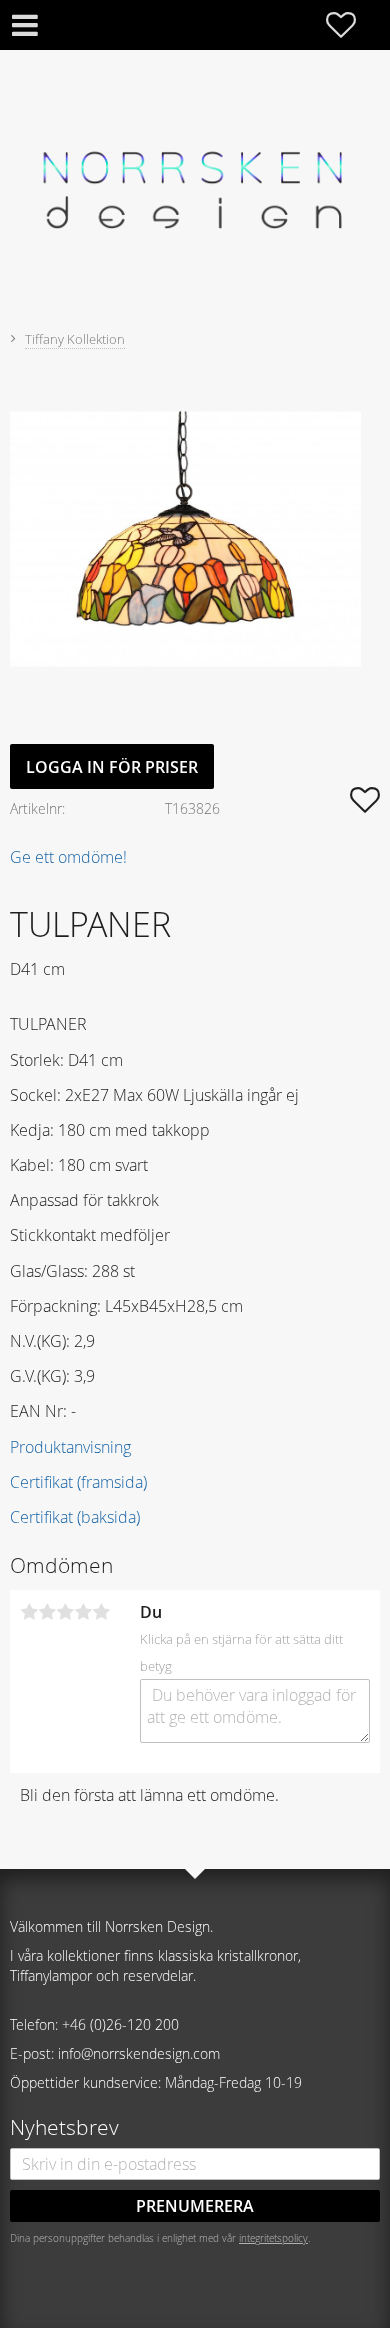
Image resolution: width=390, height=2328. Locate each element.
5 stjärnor (101, 1612)
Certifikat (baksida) (75, 1517)
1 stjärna (29, 1612)
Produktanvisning (70, 1447)
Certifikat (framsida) (78, 1482)
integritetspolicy (273, 2238)
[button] (351, 25)
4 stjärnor (83, 1612)
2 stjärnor (47, 1612)
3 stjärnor (65, 1612)
